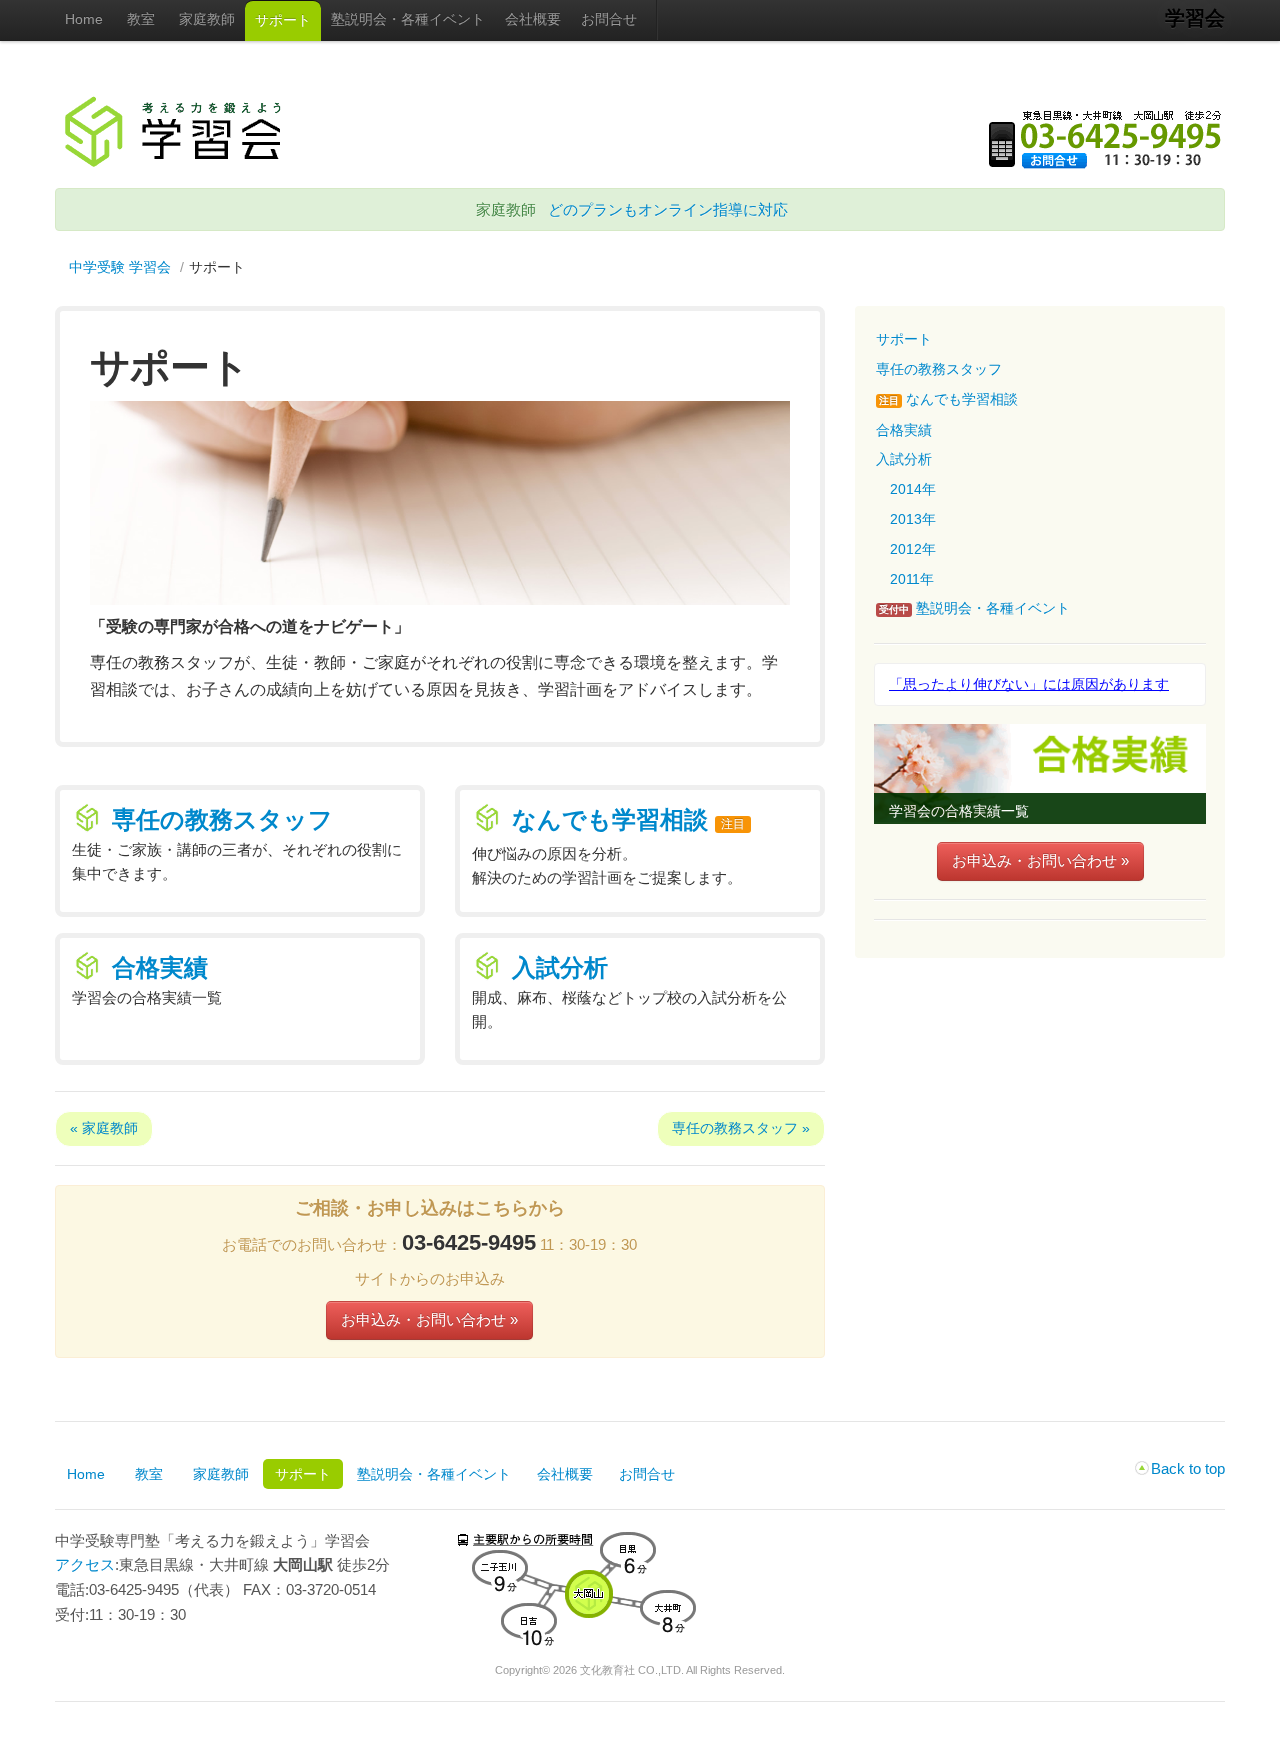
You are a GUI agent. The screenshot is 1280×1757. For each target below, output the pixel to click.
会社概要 (533, 19)
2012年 (913, 549)
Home (84, 19)
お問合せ (609, 19)
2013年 (913, 519)
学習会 (1195, 18)
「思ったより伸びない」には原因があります (1029, 684)
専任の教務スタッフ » (741, 1128)
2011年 (912, 579)
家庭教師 (207, 19)
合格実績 (160, 967)
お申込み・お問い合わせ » (429, 1319)
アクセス (85, 1564)
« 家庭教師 (104, 1128)
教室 (141, 19)
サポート (283, 20)
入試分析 (560, 967)
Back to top (1188, 1468)
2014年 (913, 489)
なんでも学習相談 (610, 819)
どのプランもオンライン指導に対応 (668, 209)
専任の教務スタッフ (222, 819)
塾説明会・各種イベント (408, 19)
